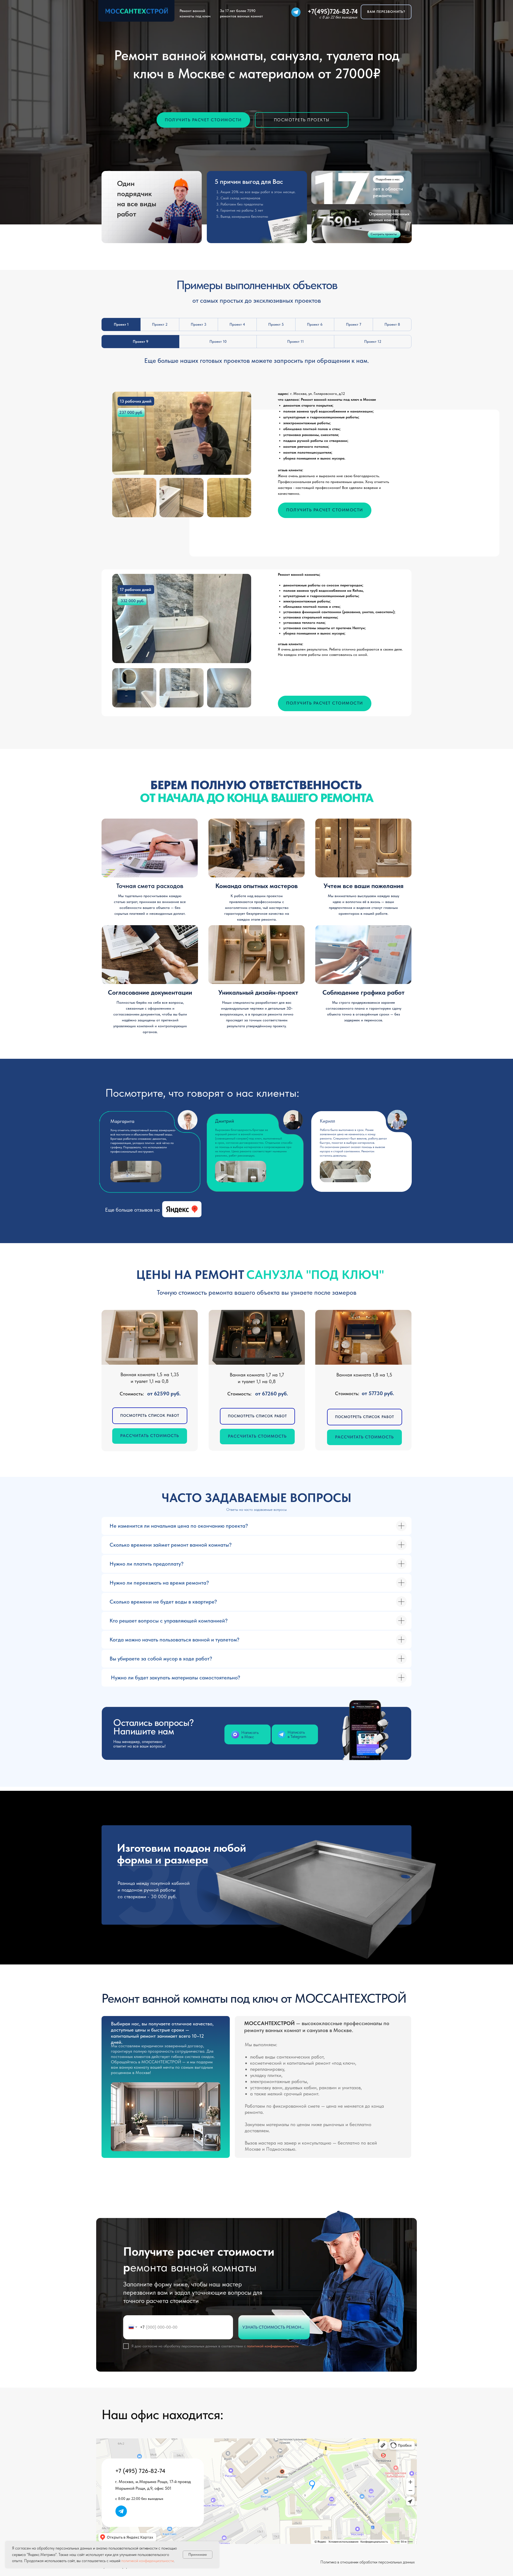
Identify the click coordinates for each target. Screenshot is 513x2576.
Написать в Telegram (297, 1734)
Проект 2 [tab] (160, 324)
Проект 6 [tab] (315, 324)
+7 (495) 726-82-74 (140, 2471)
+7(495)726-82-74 (333, 11)
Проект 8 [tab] (392, 324)
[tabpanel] (256, 466)
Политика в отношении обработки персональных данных (368, 2562)
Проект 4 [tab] (237, 324)
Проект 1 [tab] (121, 324)
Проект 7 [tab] (354, 324)
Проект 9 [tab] (141, 341)
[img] (296, 12)
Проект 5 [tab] (276, 324)
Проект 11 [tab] (296, 341)
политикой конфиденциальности (272, 2346)
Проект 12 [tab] (373, 341)
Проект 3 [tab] (199, 324)
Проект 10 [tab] (218, 341)
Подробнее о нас (388, 179)
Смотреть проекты (384, 234)
